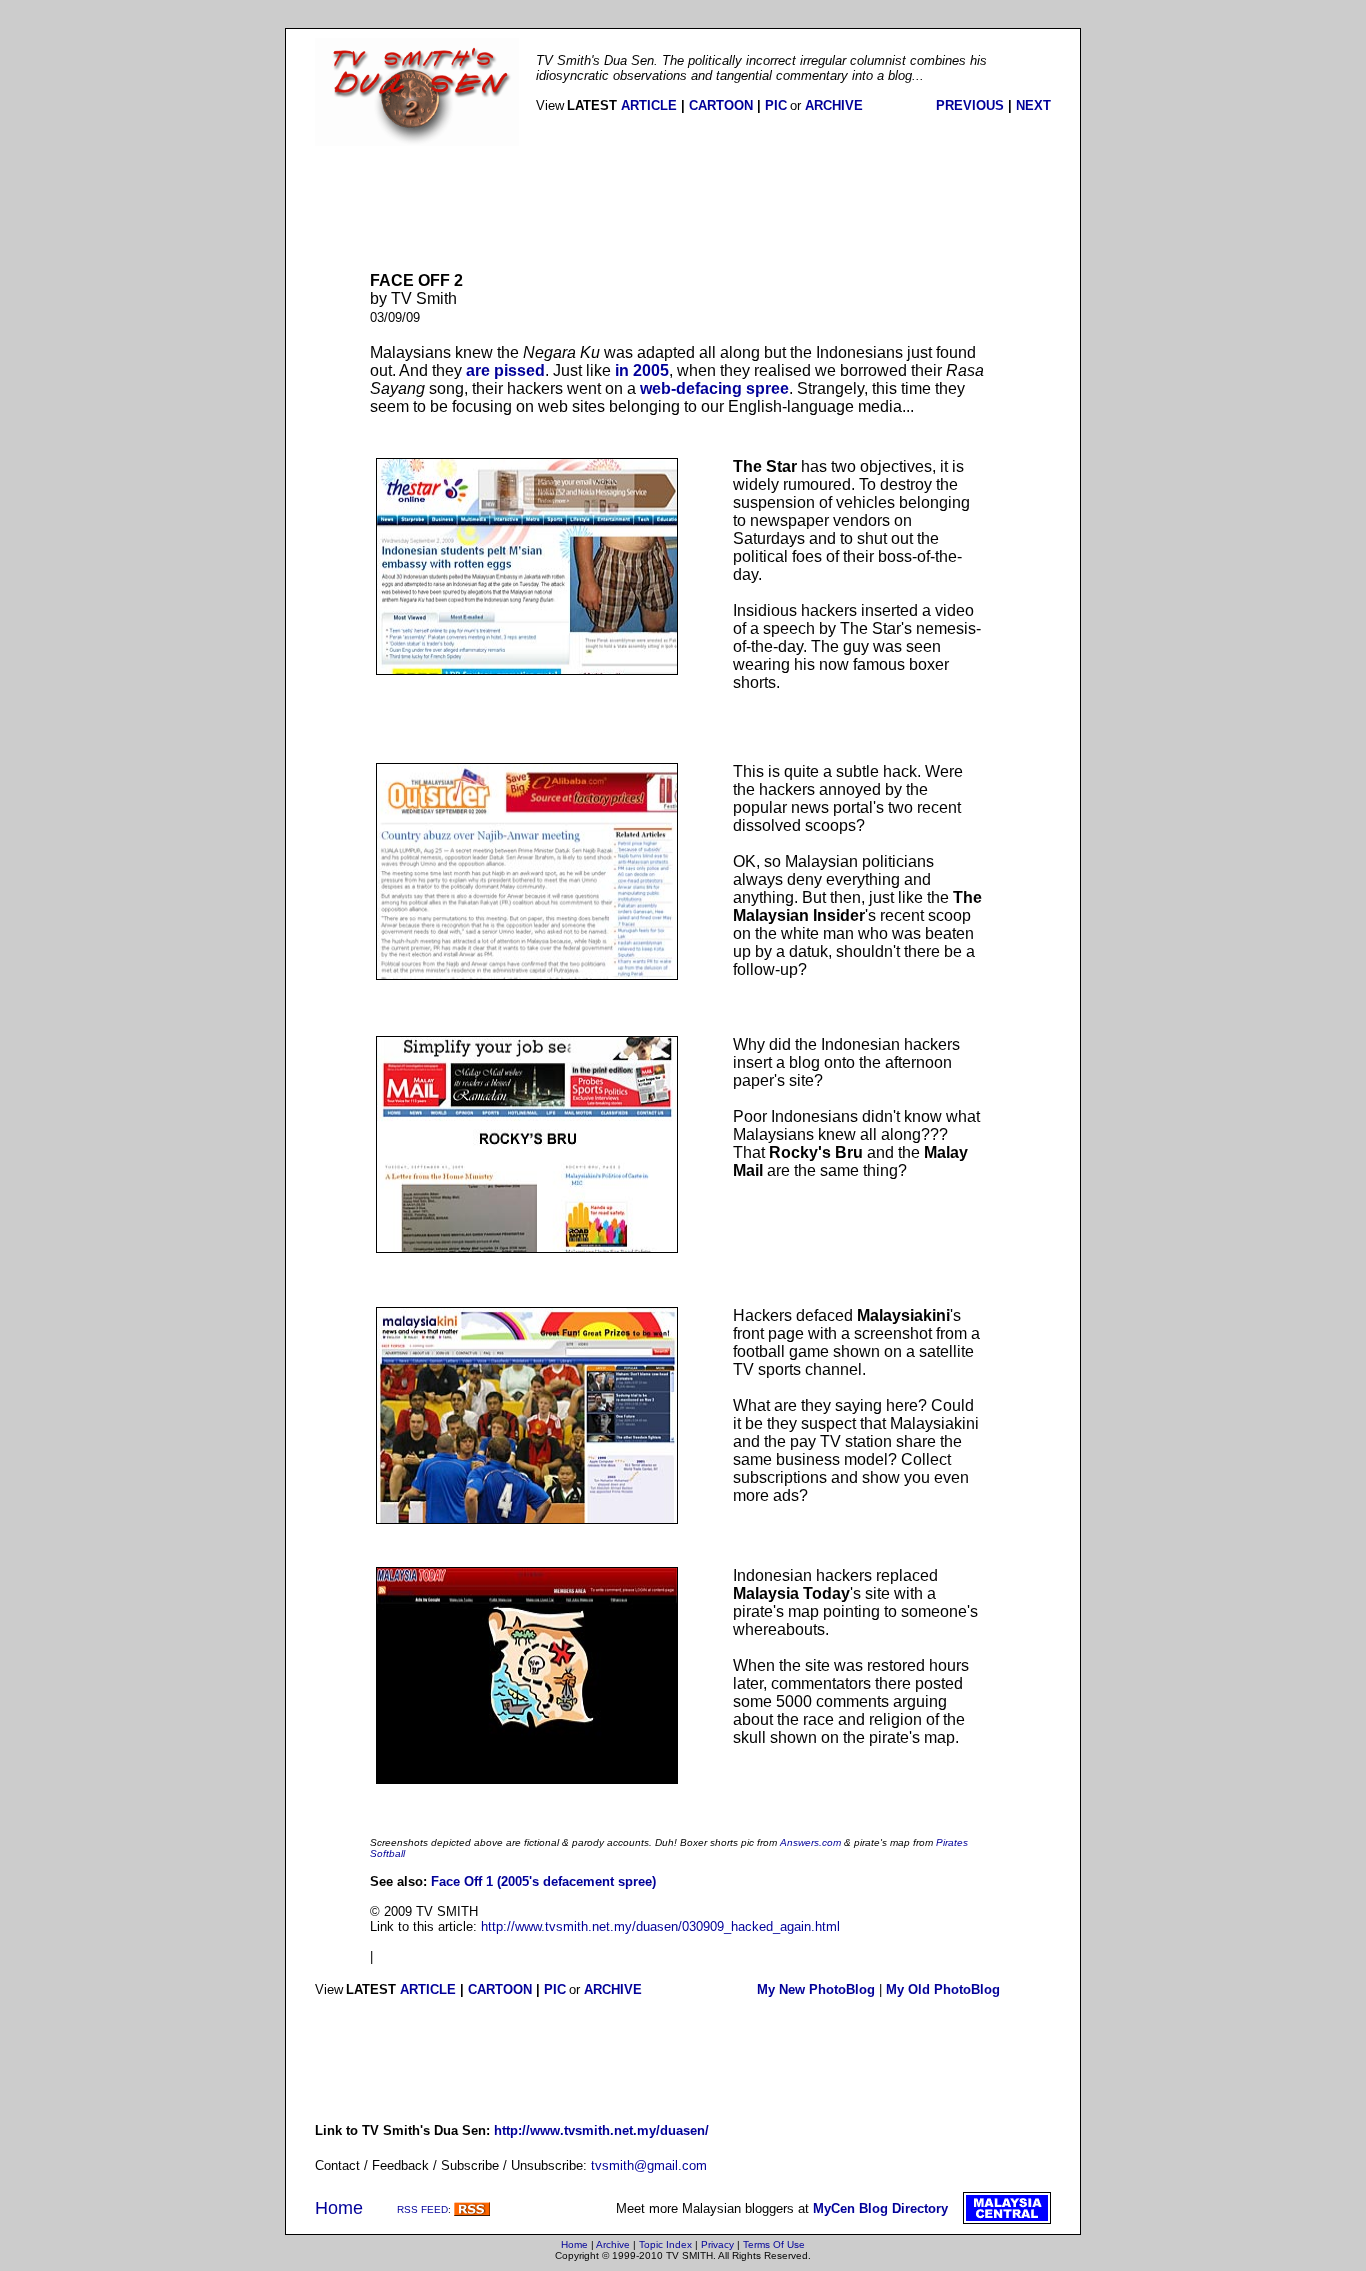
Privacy (717, 2244)
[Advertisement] (683, 209)
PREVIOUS (970, 105)
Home (339, 2208)
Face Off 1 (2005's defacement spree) (543, 1881)
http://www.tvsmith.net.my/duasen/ (601, 2130)
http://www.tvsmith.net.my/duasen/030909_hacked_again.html (660, 1926)
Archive (613, 2244)
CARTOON (721, 105)
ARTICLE (649, 105)
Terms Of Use (774, 2244)
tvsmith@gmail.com (649, 2165)
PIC (776, 105)
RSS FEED (422, 2209)
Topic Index (665, 2244)
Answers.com (812, 1842)
